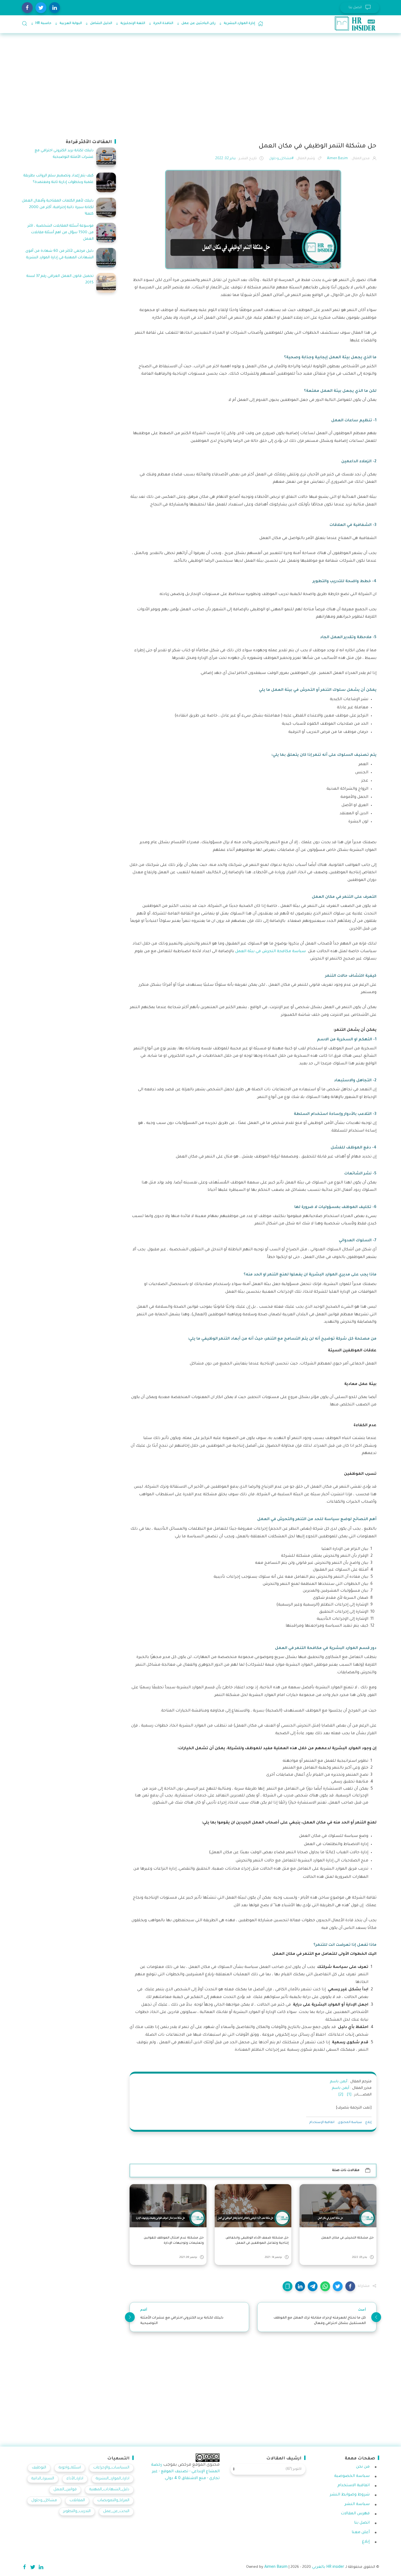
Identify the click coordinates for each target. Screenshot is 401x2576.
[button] (350, 2286)
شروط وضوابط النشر (350, 2495)
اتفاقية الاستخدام (354, 2486)
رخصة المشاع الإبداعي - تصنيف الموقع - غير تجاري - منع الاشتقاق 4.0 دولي (185, 2472)
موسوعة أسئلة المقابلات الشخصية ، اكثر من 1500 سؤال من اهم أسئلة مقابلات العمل (61, 233)
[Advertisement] (216, 85)
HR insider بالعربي (328, 2567)
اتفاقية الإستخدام (322, 2123)
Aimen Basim (276, 2567)
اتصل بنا (362, 2523)
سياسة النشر (357, 2504)
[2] (341, 2095)
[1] (349, 2095)
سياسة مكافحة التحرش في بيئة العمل (271, 952)
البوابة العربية (71, 23)
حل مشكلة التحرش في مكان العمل (347, 2238)
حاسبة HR (43, 23)
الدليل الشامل (101, 23)
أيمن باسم (339, 2082)
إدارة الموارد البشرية (239, 23)
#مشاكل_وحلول (281, 159)
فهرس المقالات (355, 2514)
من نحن (363, 2467)
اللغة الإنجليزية (133, 23)
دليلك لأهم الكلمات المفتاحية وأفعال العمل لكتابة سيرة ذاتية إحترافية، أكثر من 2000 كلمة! (58, 207)
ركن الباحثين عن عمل (198, 23)
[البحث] (25, 23)
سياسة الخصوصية (352, 2476)
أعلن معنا (361, 2533)
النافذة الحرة (163, 23)
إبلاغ (368, 2123)
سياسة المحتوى (350, 2123)
